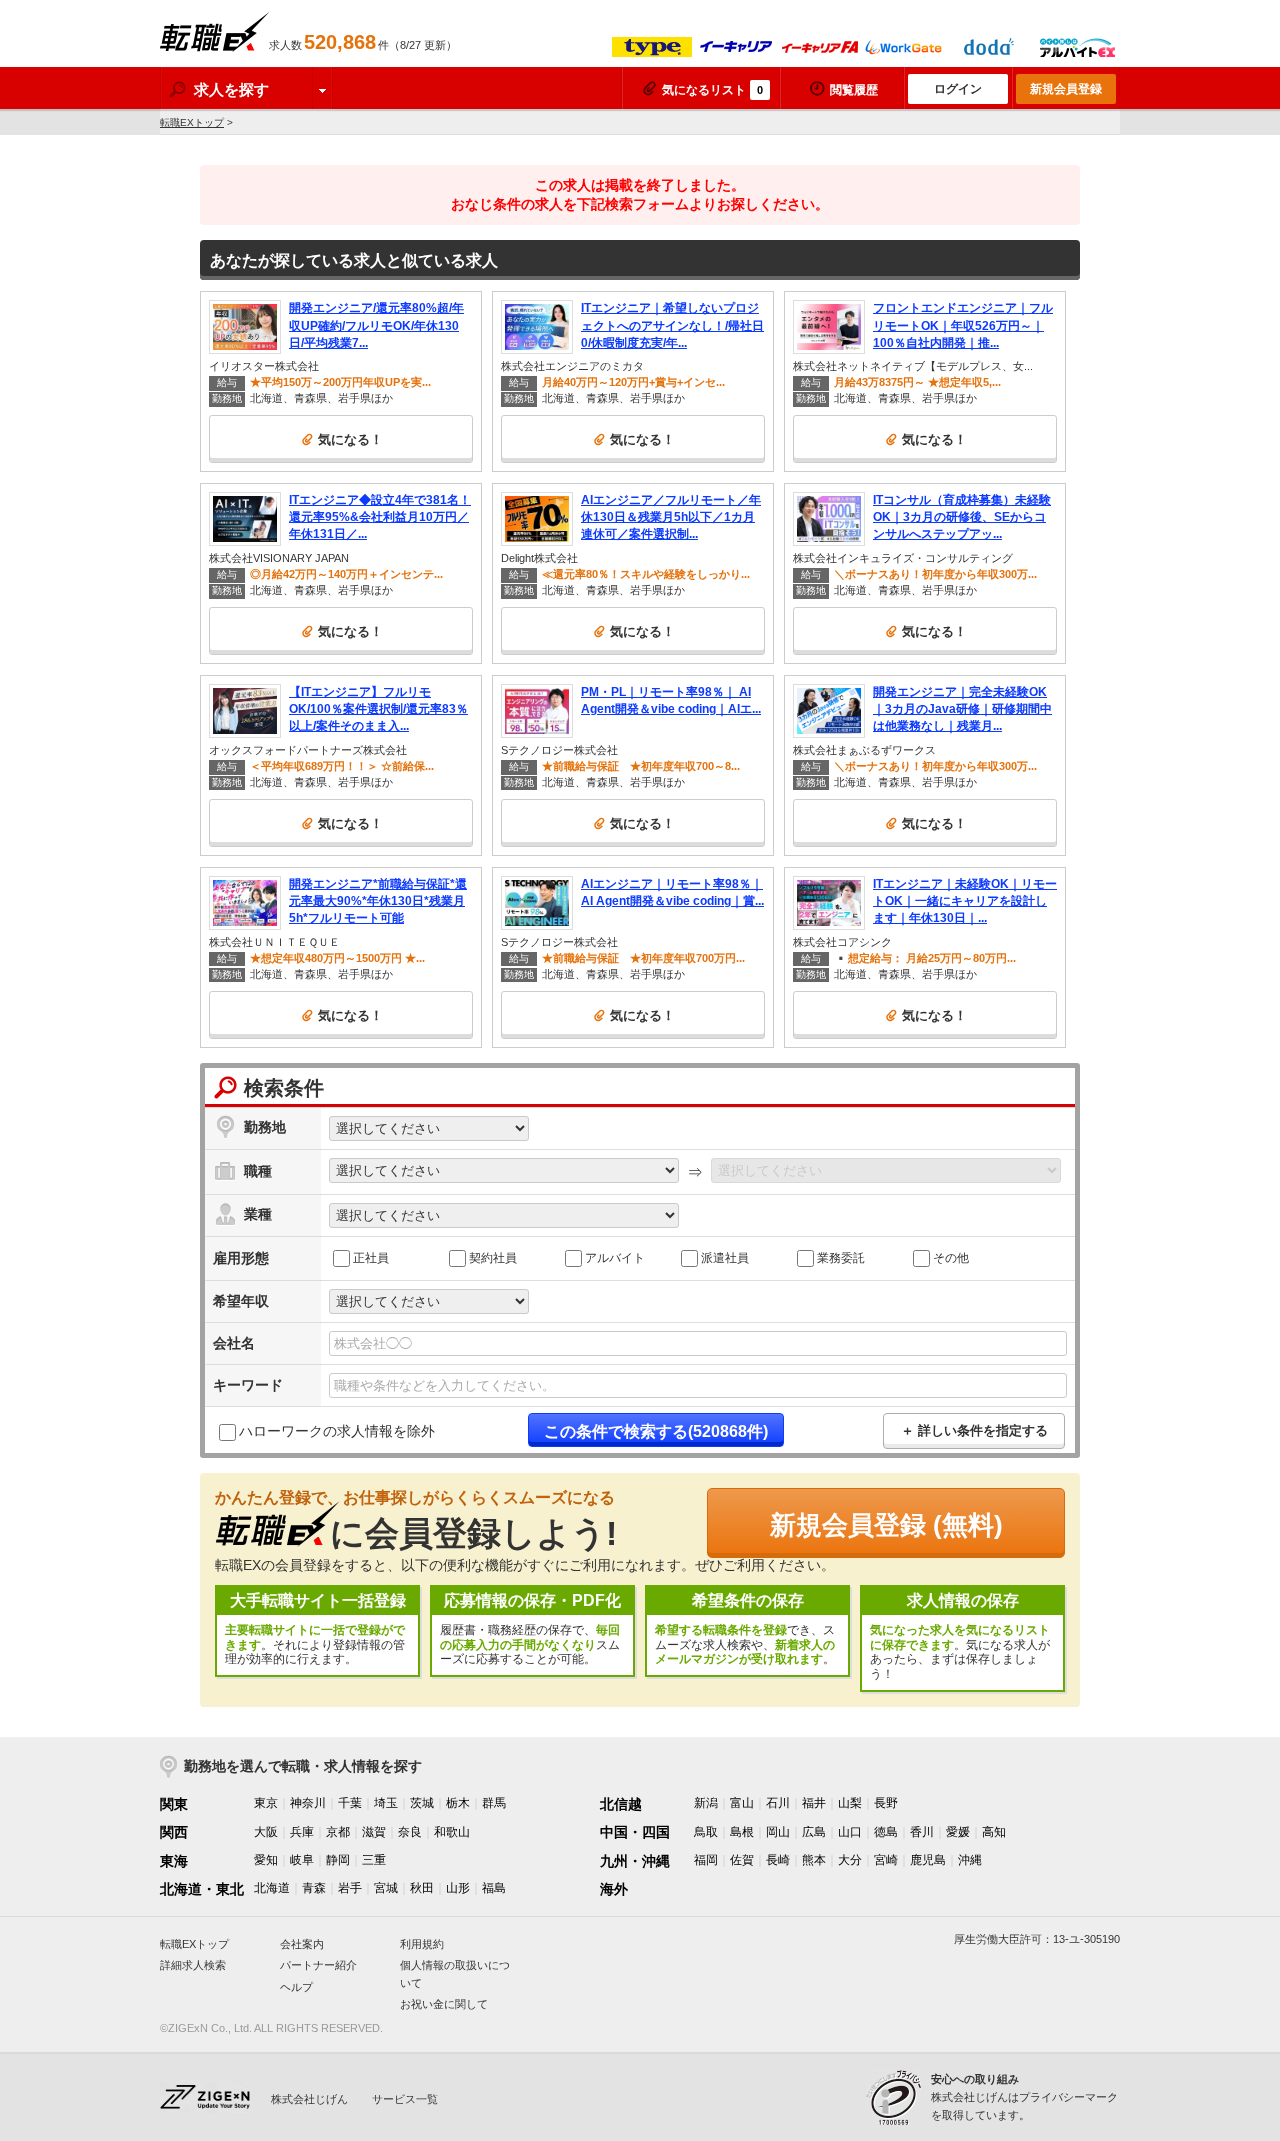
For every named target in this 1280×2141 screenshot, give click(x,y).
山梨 (850, 1803)
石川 (778, 1803)
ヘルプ (296, 1987)
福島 (494, 1888)
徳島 (886, 1832)
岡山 (778, 1832)
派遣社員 (725, 1257)
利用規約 (422, 1944)
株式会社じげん (309, 2099)
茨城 (422, 1803)
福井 (814, 1803)
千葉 (350, 1803)
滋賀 (374, 1832)
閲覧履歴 (854, 90)
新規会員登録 (1066, 89)
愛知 (266, 1860)
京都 (338, 1832)
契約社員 (493, 1257)
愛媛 (958, 1832)
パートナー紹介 (318, 1965)
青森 (314, 1888)
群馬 (494, 1803)
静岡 (338, 1860)
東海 (174, 1861)
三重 (374, 1860)
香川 (922, 1832)
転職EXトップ (192, 122)
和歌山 (452, 1832)
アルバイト (615, 1257)
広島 (814, 1832)
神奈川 (308, 1803)
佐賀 (742, 1860)
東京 (266, 1803)
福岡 (706, 1860)
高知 (994, 1832)
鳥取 (706, 1832)
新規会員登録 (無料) (886, 1525)
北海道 (272, 1888)
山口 (850, 1832)
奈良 (410, 1832)
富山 (742, 1803)
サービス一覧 (405, 2099)
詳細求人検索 (193, 1965)
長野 (886, 1803)
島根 (742, 1832)
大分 (850, 1860)
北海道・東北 (202, 1889)
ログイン (958, 89)
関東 (174, 1804)
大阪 (266, 1832)
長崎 (778, 1860)
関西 (174, 1832)
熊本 (814, 1860)
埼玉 (386, 1803)
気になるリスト (712, 90)
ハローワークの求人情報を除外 (337, 1431)
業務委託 (841, 1257)
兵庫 (302, 1832)
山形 (458, 1888)
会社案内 (302, 1944)
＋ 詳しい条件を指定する (974, 1430)
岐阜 (302, 1860)
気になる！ (350, 439)
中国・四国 (635, 1832)
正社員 (371, 1257)
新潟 (706, 1803)
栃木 (458, 1803)
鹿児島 (928, 1860)
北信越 (621, 1804)
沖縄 (970, 1860)
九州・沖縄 (635, 1861)
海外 (614, 1889)
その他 (951, 1257)
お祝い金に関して (444, 2004)
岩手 (350, 1888)
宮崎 (886, 1860)
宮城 (386, 1888)
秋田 (422, 1888)
